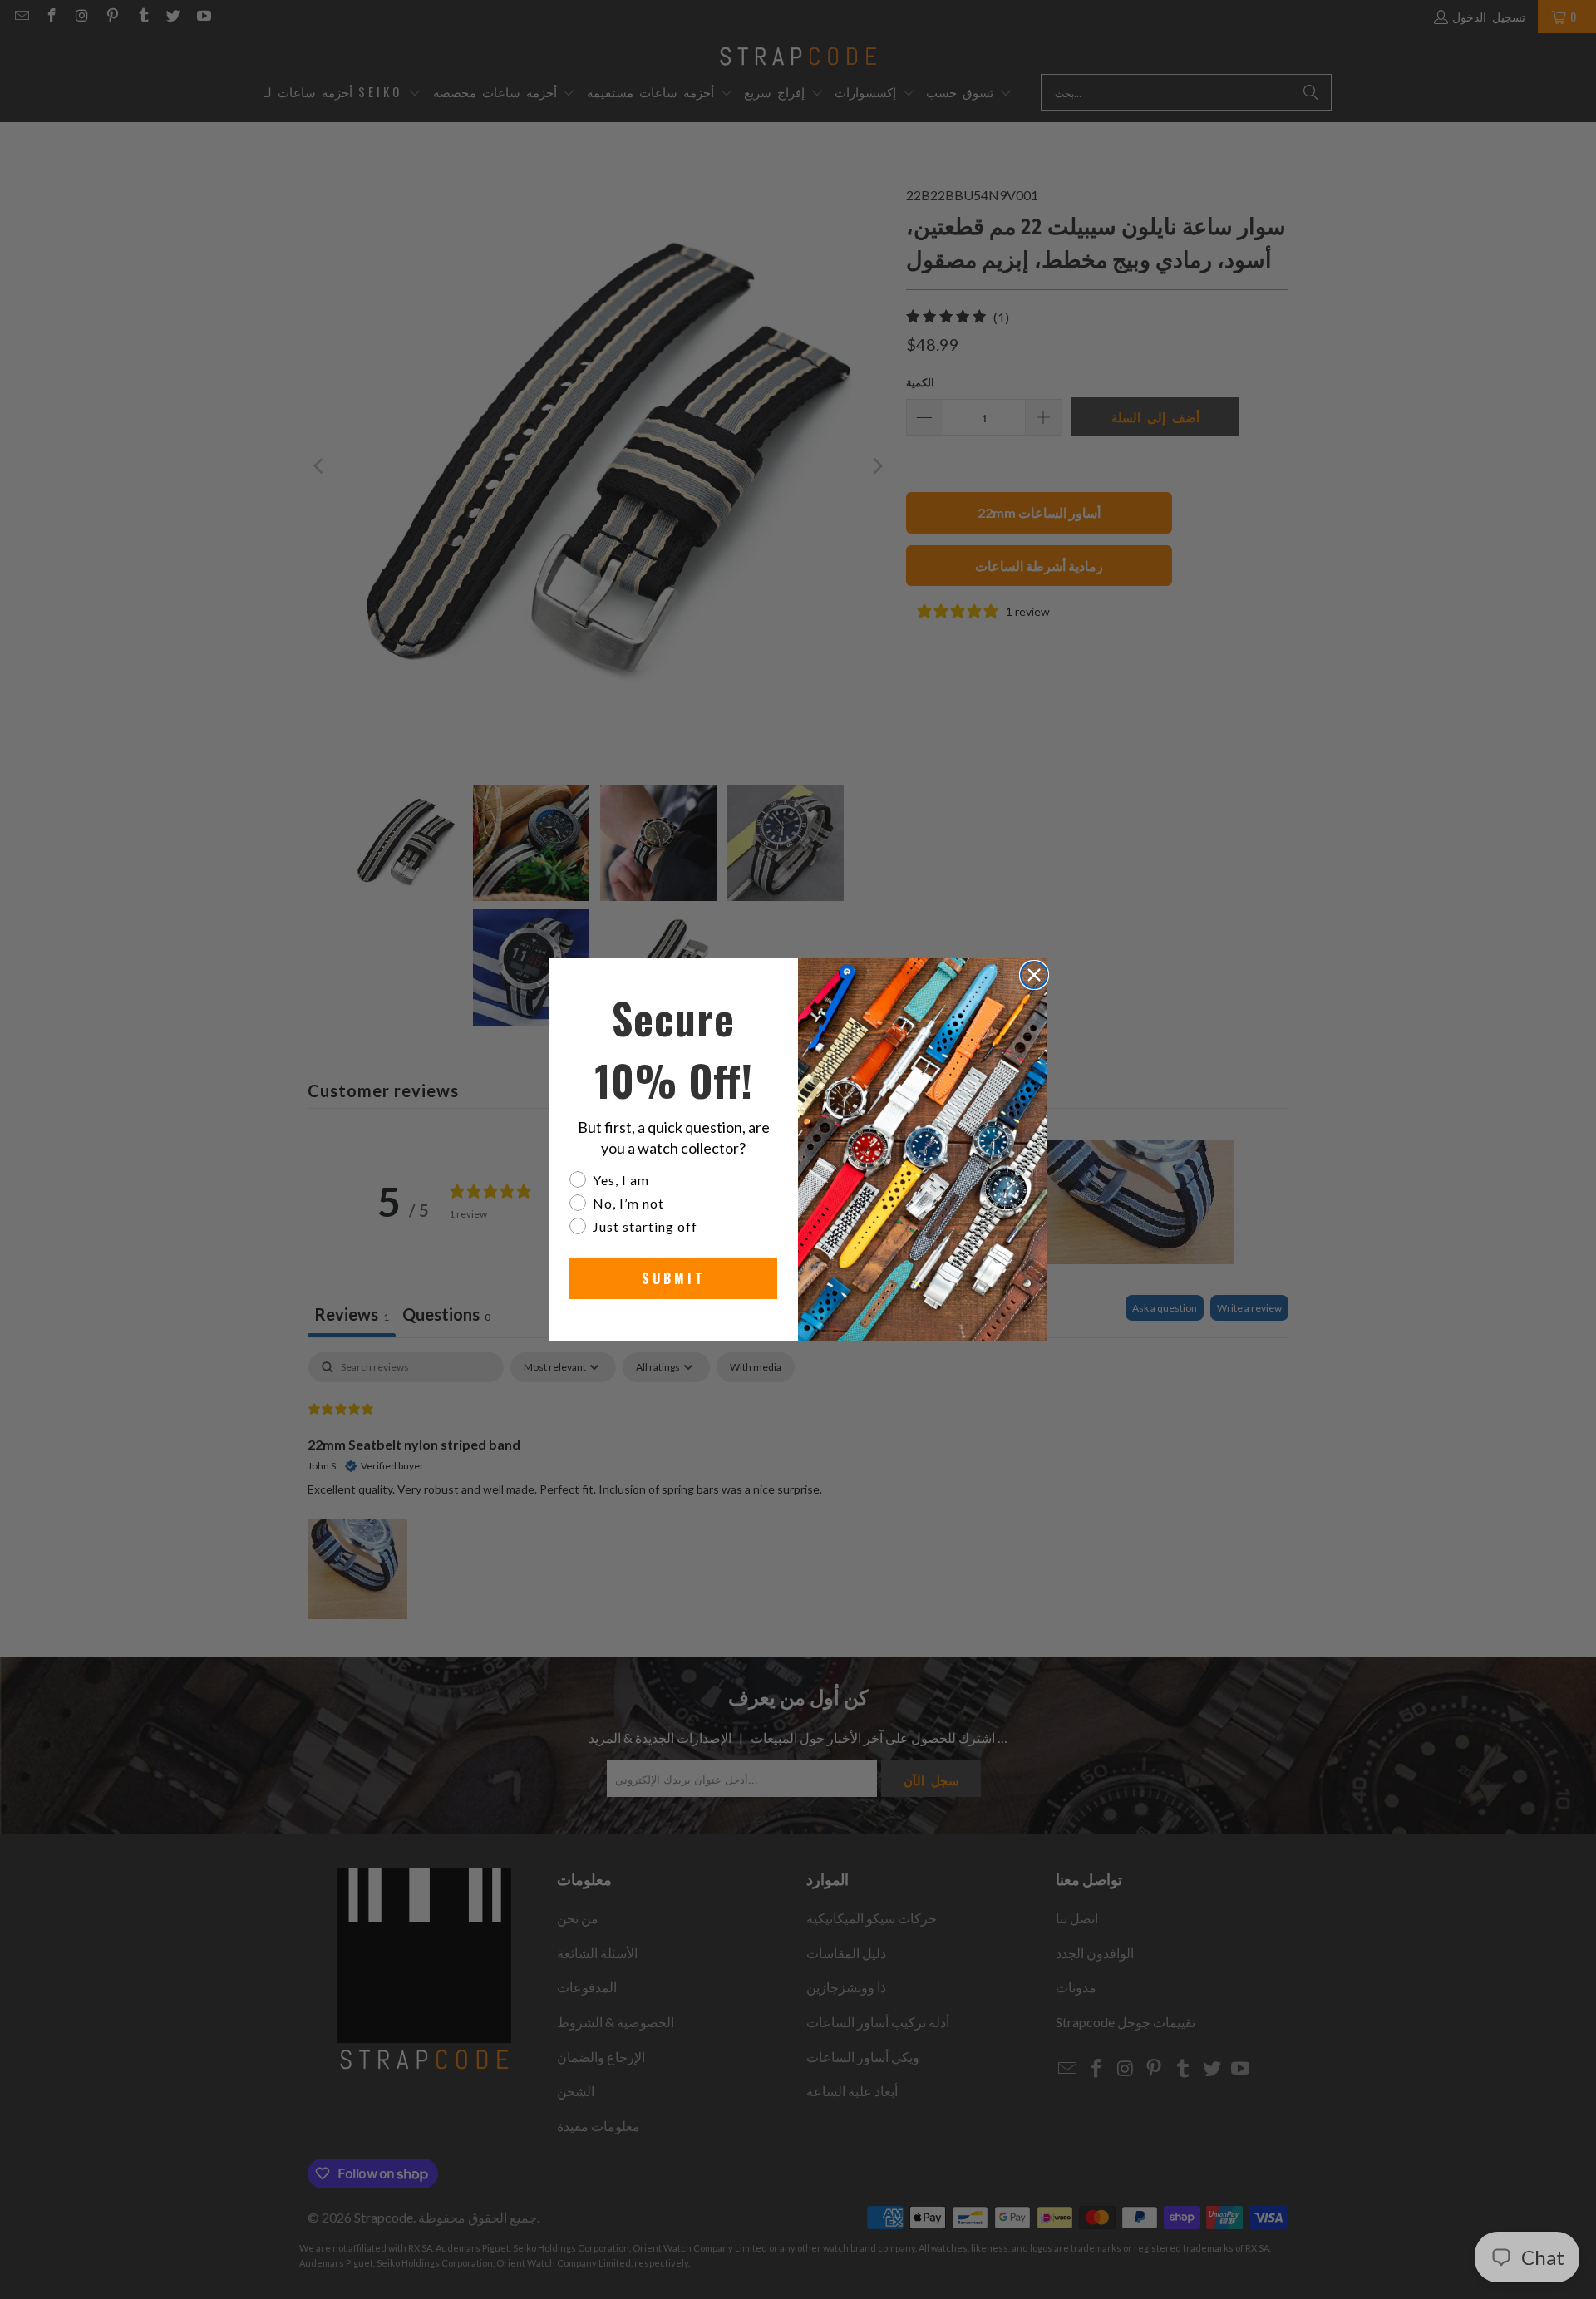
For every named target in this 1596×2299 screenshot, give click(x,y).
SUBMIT (674, 1278)
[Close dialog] (1034, 975)
